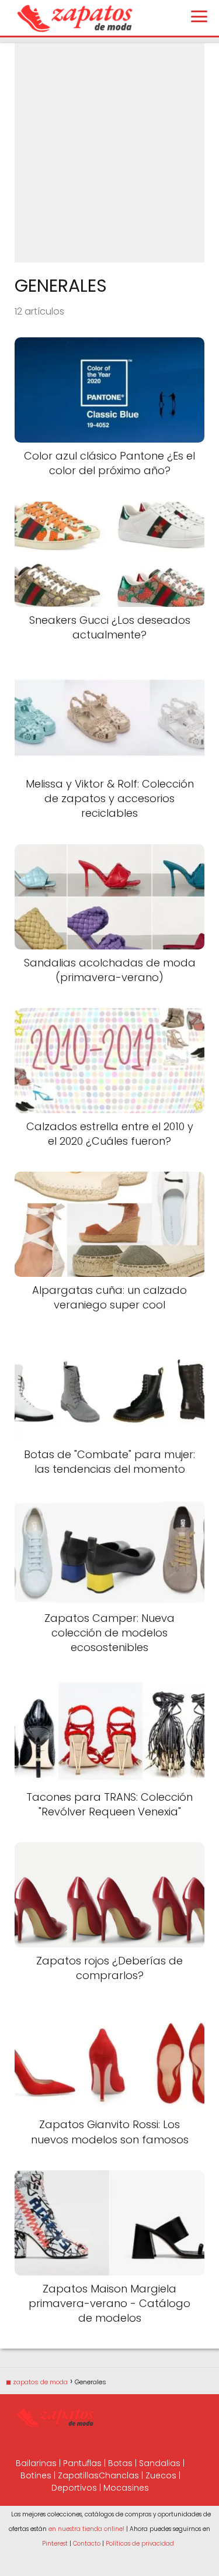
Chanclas (119, 2475)
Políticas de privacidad (140, 2544)
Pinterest (55, 2544)
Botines (36, 2475)
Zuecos (161, 2475)
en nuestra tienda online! (86, 2529)
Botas (120, 2463)
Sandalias (160, 2463)
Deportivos (74, 2488)
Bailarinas (36, 2463)
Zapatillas (78, 2475)
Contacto (87, 2544)
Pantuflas (82, 2463)
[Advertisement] (109, 153)
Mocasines (126, 2488)
